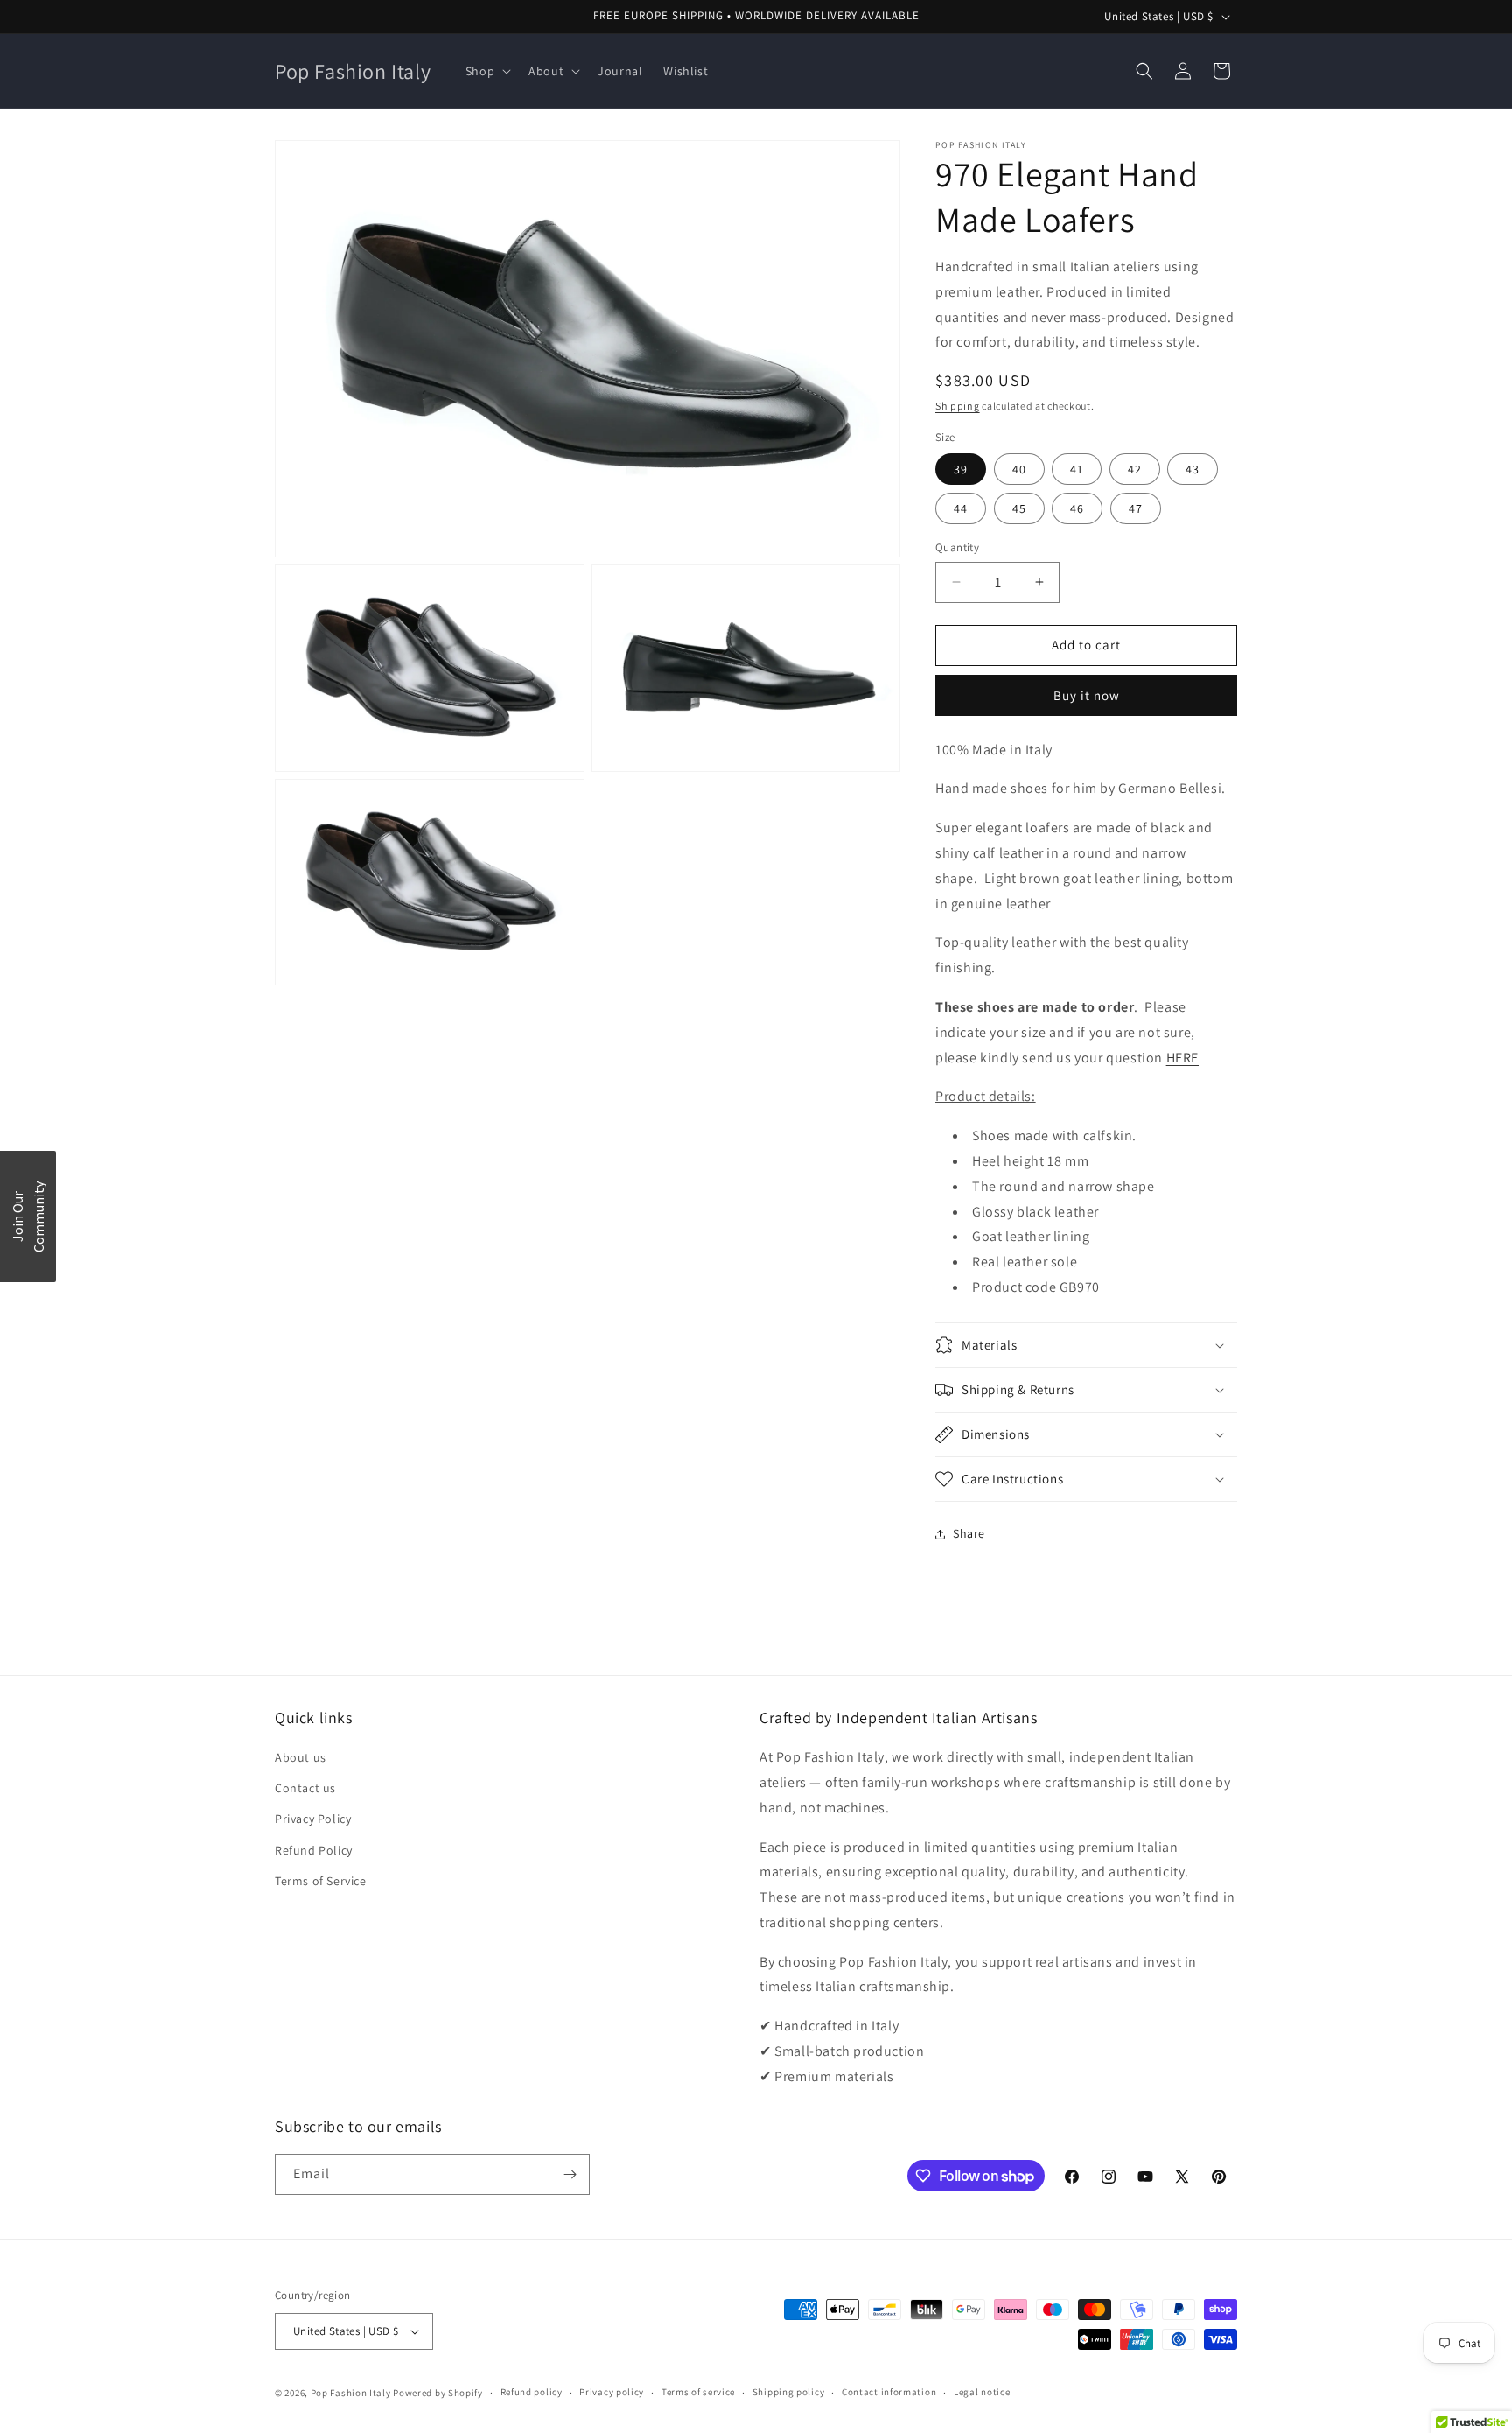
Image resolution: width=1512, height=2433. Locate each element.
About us (301, 1757)
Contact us (305, 1788)
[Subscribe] (570, 2174)
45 (1019, 508)
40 (1019, 469)
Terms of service (698, 2392)
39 (961, 469)
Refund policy (532, 2392)
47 (1136, 508)
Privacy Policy (313, 1819)
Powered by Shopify (438, 2393)
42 (1135, 469)
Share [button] (969, 1533)
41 (1077, 469)
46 (1077, 508)
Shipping (958, 406)
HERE (1183, 1058)
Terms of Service (321, 1881)
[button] (486, 71)
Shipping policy (789, 2392)
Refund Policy (314, 1850)
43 (1193, 469)
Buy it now (1087, 695)
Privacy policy (612, 2392)
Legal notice (982, 2392)
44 (961, 508)
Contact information (889, 2392)
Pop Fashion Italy (351, 2393)
